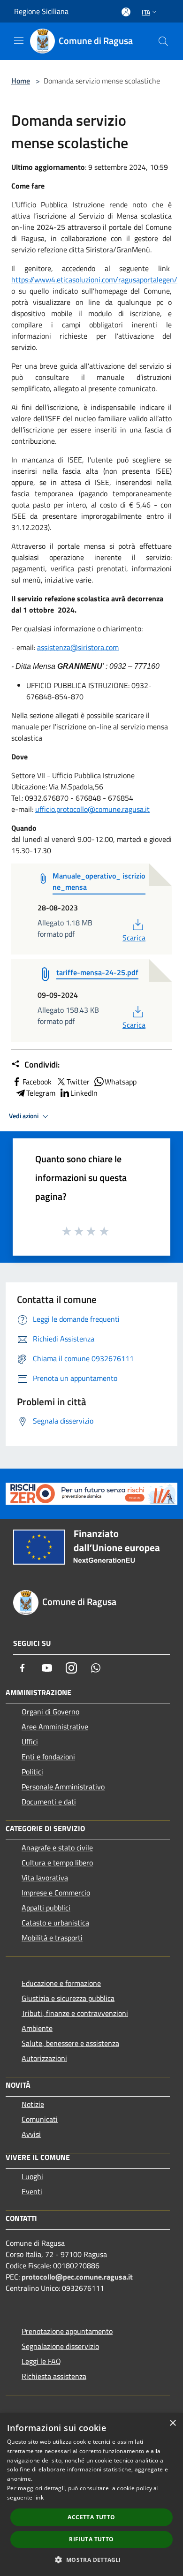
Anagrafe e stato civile (57, 1848)
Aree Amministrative (55, 1727)
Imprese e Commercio (56, 1893)
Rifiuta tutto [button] (91, 2539)
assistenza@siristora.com (78, 647)
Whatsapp (121, 1082)
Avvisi (31, 2134)
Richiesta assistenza (54, 2376)
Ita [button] (146, 12)
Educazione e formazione (61, 1983)
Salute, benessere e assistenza (70, 2043)
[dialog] (91, 2495)
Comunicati (40, 2119)
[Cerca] (163, 41)
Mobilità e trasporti (52, 1938)
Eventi (32, 2191)
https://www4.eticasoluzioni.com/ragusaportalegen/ (94, 280)
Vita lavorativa (45, 1878)
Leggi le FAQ (41, 2361)
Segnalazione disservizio (60, 2346)
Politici (32, 1772)
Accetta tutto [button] (91, 2517)
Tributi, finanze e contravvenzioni (75, 2013)
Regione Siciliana (41, 11)
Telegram (41, 1093)
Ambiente (37, 2028)
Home (21, 81)
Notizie (33, 2104)
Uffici (30, 1742)
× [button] (172, 2423)
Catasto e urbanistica (55, 1923)
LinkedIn (84, 1093)
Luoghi (32, 2176)
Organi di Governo (50, 1712)
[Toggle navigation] (19, 40)
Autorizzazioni (44, 2058)
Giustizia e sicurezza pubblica (68, 1998)
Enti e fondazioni (48, 1757)
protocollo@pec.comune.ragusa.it (77, 2277)
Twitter (78, 1082)
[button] (91, 2560)
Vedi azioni (24, 1116)
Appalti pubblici (46, 1908)
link (39, 2497)
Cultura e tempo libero (57, 1863)
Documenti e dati (49, 1802)
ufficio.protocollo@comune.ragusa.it (92, 809)
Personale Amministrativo (63, 1787)
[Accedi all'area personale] (126, 12)
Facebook (37, 1082)
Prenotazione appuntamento (67, 2331)
